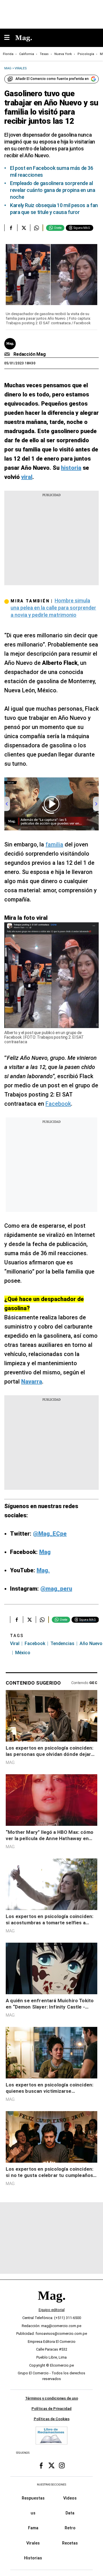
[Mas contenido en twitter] (51, 2466)
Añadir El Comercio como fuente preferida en (52, 79)
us (33, 2513)
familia (54, 844)
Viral (15, 1643)
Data (70, 2513)
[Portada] (51, 2305)
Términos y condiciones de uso (52, 2399)
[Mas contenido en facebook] (41, 2466)
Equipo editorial (52, 2310)
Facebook (58, 1104)
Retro (70, 2528)
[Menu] (10, 38)
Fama (33, 2528)
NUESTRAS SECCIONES (51, 2485)
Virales (33, 2543)
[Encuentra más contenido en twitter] (24, 228)
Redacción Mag (30, 354)
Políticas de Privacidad (51, 2409)
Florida (8, 54)
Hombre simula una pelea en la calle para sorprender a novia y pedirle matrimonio (53, 608)
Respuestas (33, 2498)
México (23, 1653)
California (27, 54)
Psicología (86, 54)
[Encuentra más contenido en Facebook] (11, 228)
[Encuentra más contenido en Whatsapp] (36, 228)
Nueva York (63, 54)
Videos (70, 2498)
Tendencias (62, 1643)
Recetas (70, 2543)
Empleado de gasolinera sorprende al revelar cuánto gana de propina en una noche (53, 190)
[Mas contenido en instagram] (62, 2466)
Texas (44, 54)
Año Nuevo (91, 1643)
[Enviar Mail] (8, 354)
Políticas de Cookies (52, 2419)
